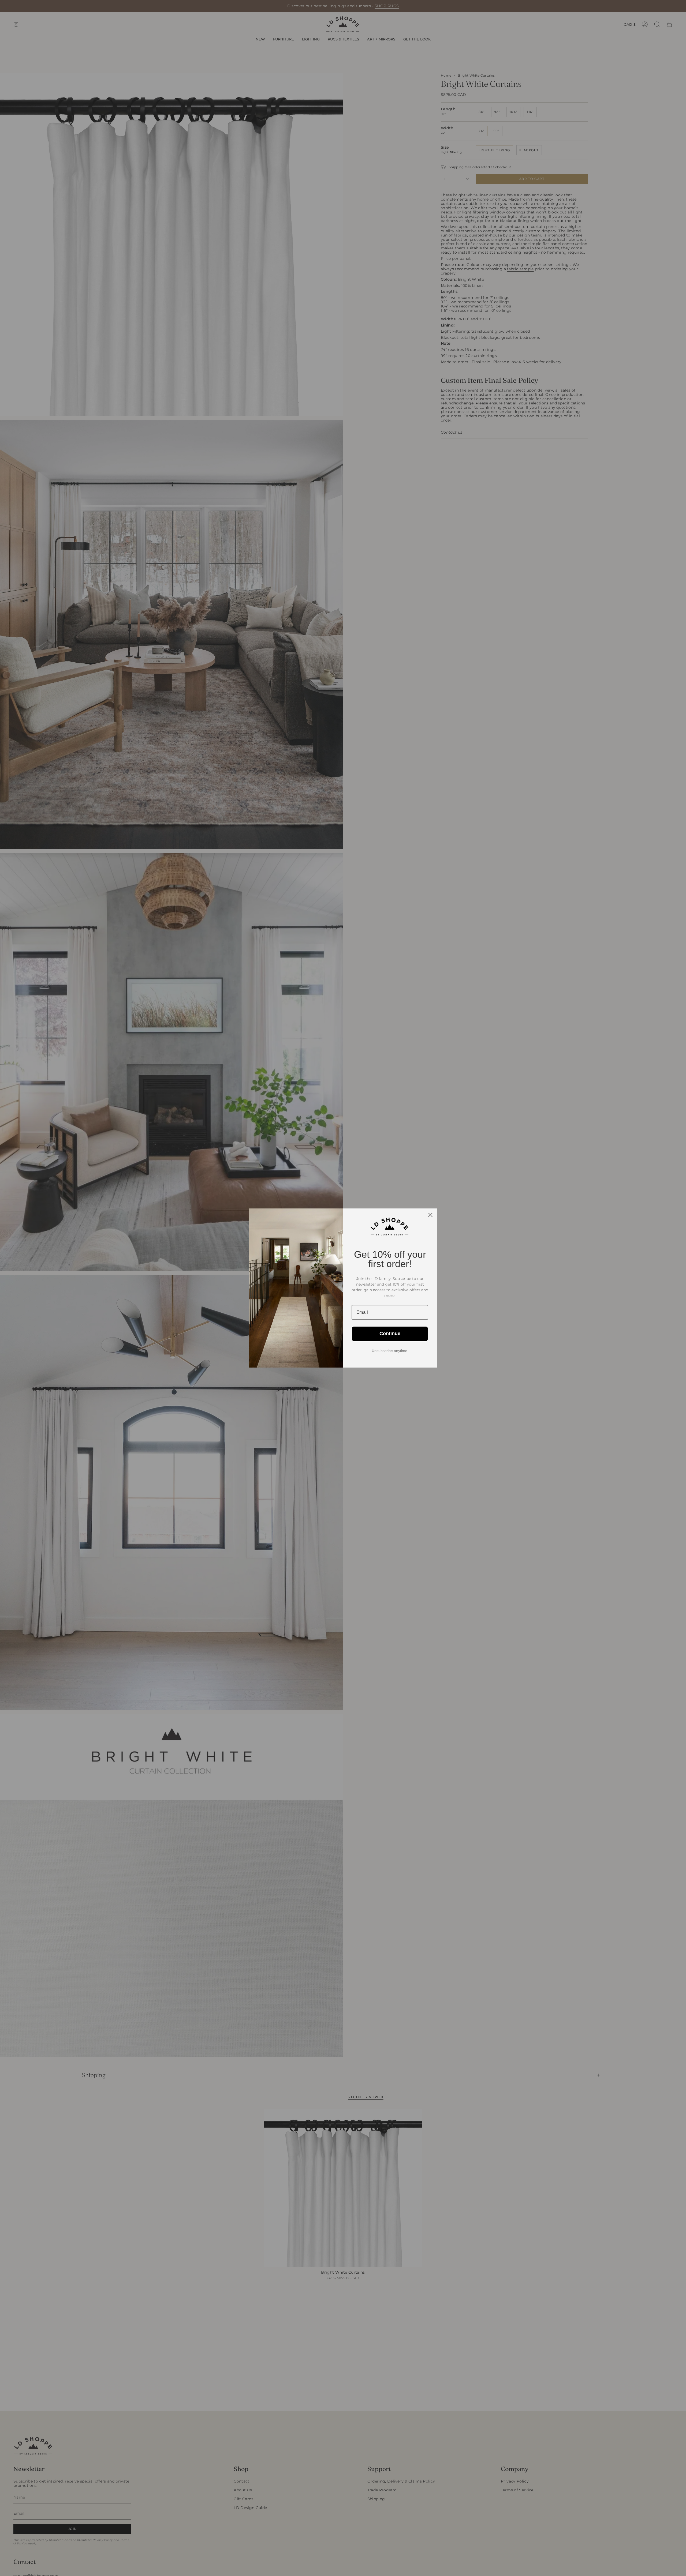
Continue (390, 1334)
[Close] (430, 1215)
